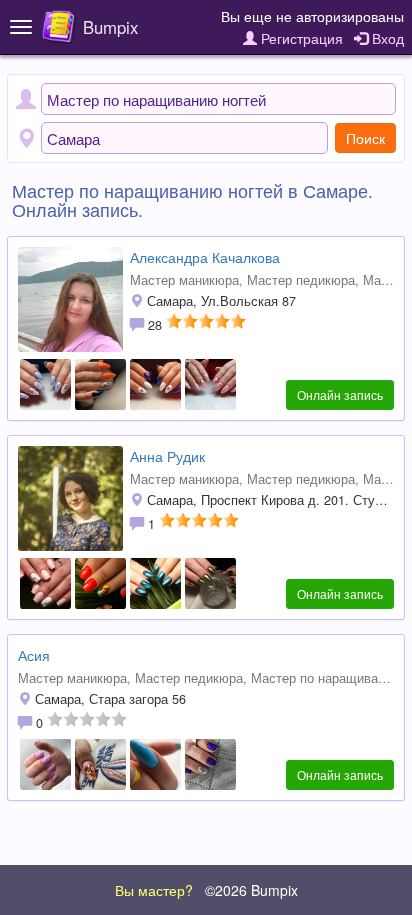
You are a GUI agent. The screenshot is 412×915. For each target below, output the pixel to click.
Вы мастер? (154, 890)
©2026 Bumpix (251, 890)
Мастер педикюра (301, 280)
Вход (386, 38)
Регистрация (300, 38)
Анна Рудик (167, 456)
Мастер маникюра (184, 280)
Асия (34, 655)
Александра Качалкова (205, 257)
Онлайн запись (340, 394)
